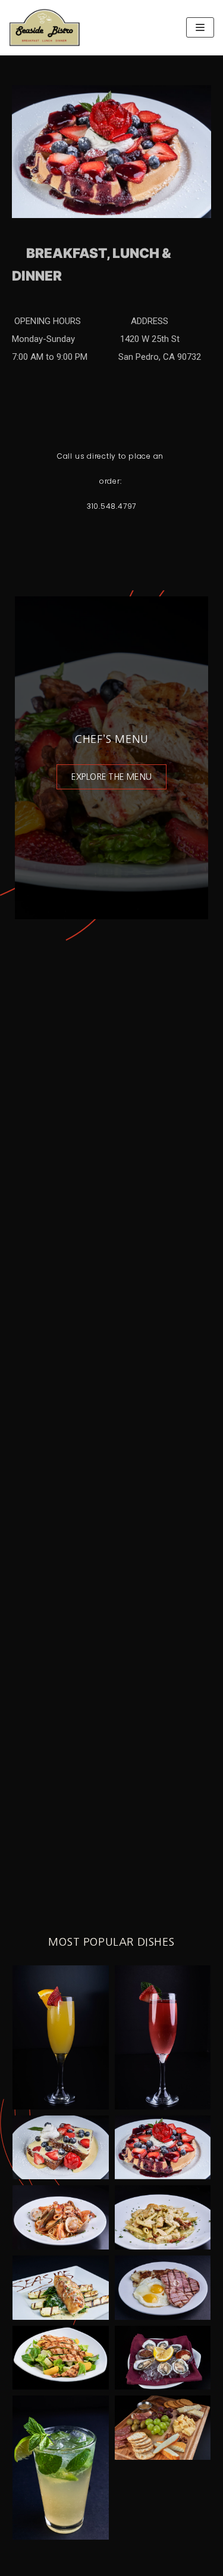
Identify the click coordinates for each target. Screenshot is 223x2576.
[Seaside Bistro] (45, 28)
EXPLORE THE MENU (111, 777)
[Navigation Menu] (200, 27)
